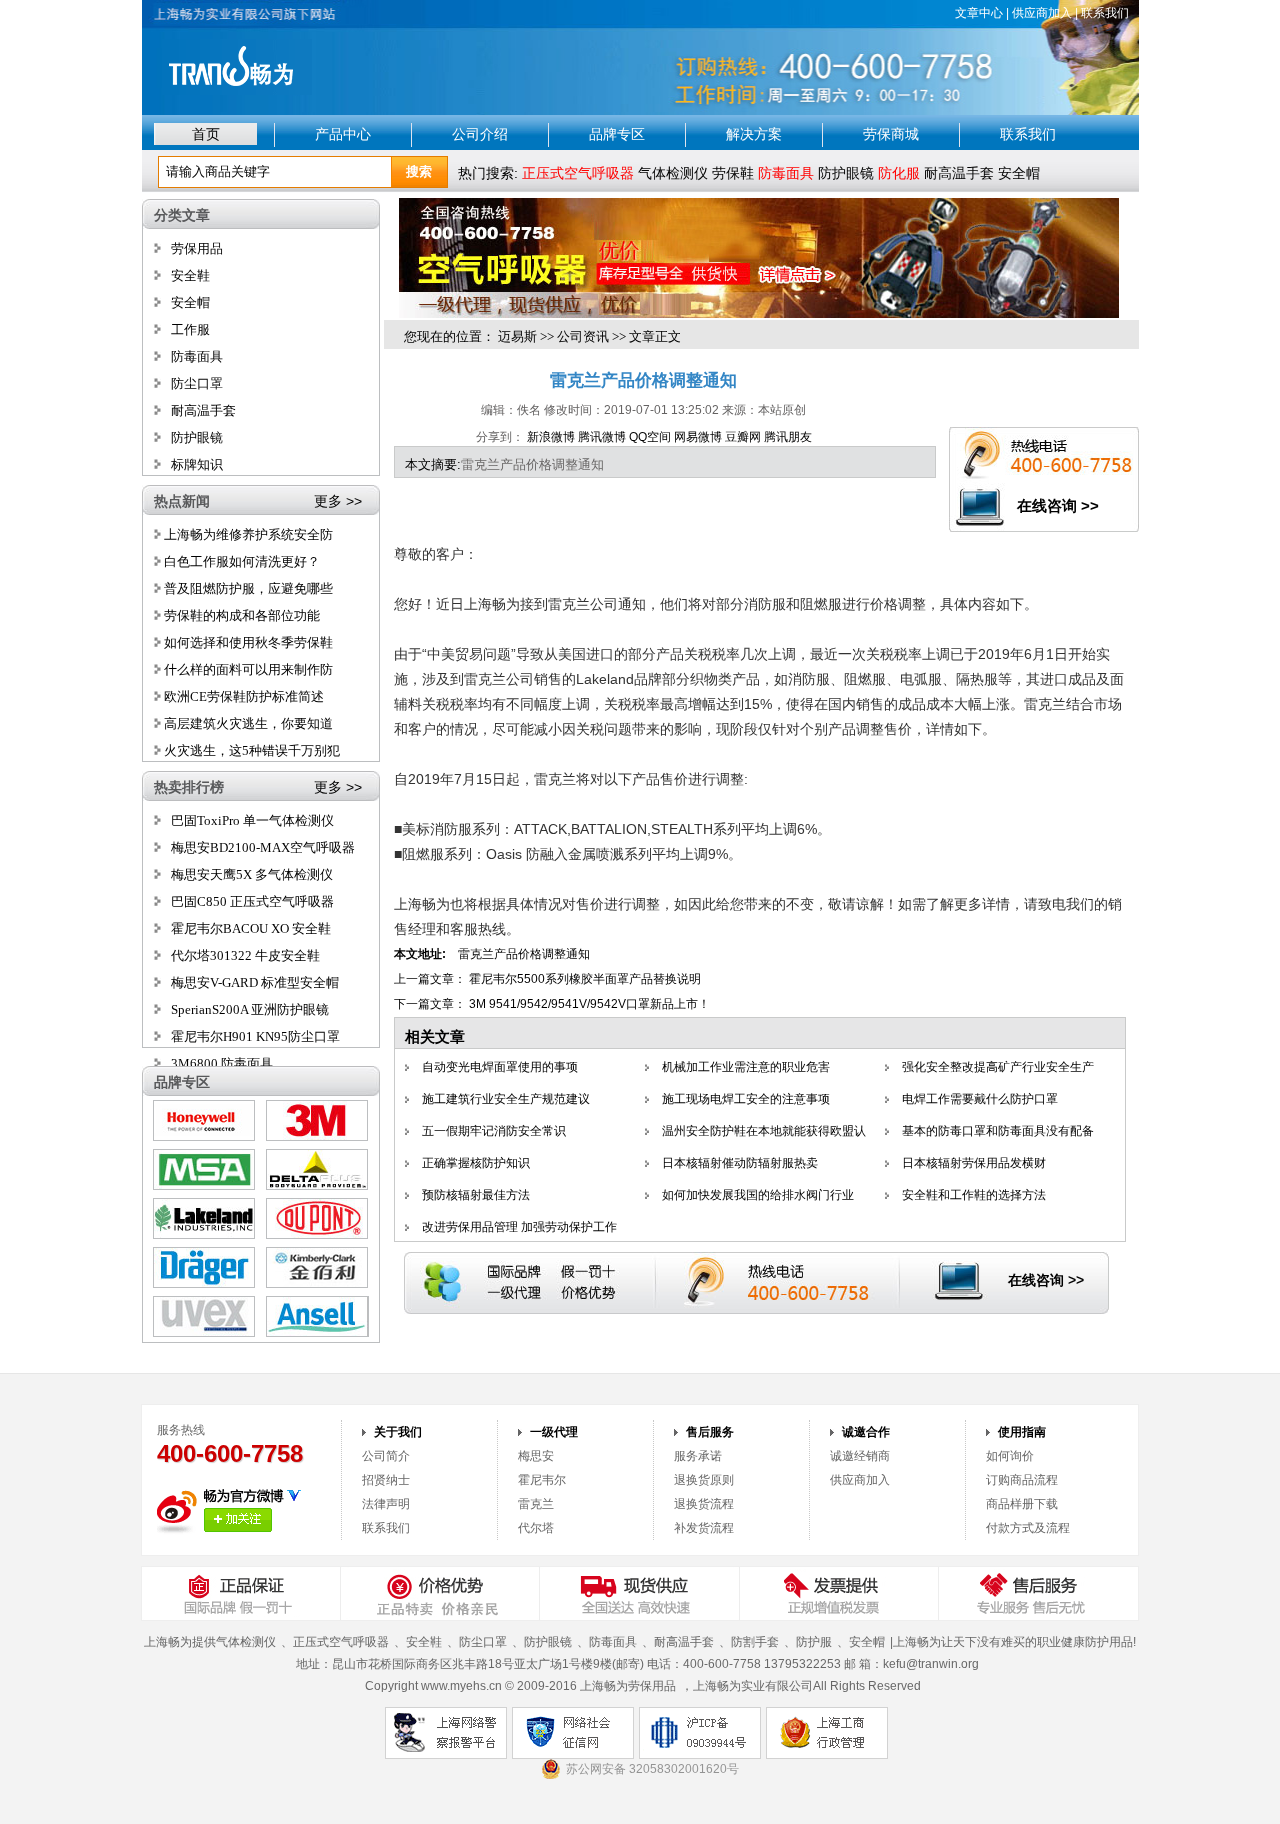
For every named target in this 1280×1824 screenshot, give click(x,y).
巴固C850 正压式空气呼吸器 (252, 901)
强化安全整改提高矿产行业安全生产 (998, 1067)
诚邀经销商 (860, 1456)
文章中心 (979, 13)
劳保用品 (197, 248)
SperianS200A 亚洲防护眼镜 (250, 1009)
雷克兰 (536, 1504)
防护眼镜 (846, 173)
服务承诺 (698, 1456)
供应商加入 (1042, 13)
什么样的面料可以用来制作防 (247, 669)
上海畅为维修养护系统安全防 (247, 534)
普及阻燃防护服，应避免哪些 (247, 588)
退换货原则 (704, 1480)
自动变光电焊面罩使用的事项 (500, 1067)
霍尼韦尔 (542, 1480)
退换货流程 (704, 1504)
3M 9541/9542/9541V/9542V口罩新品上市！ (589, 1004)
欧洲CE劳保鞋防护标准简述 (242, 696)
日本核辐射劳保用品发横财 (974, 1163)
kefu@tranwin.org (931, 1664)
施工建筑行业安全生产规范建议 (506, 1099)
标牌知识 (197, 464)
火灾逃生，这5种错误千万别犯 (250, 750)
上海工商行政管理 (827, 1733)
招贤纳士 (386, 1480)
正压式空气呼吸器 (341, 1642)
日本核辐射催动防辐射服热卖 (740, 1163)
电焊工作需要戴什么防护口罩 (980, 1099)
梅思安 (536, 1456)
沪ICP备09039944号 (700, 1733)
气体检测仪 (673, 173)
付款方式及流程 (1028, 1528)
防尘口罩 (197, 383)
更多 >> (338, 501)
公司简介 (386, 1456)
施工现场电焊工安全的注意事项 (746, 1099)
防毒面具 (197, 356)
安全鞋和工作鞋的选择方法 (974, 1195)
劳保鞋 (733, 173)
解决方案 (754, 134)
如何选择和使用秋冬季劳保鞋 (247, 642)
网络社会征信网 (573, 1733)
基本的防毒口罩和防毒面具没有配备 (998, 1131)
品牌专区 (617, 134)
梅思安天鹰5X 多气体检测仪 (252, 874)
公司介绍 (480, 134)
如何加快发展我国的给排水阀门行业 (758, 1195)
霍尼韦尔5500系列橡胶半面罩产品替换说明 (585, 979)
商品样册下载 (1022, 1504)
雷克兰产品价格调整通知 (524, 954)
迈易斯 (517, 336)
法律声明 (386, 1504)
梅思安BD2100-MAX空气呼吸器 (263, 847)
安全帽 (1019, 173)
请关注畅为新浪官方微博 (238, 1520)
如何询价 (1010, 1456)
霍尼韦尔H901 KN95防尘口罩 (255, 1036)
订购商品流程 (1022, 1480)
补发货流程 (704, 1528)
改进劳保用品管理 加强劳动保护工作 (519, 1227)
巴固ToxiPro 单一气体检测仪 (252, 820)
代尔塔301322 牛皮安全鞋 (245, 955)
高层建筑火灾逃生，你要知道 (247, 723)
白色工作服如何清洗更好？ (240, 561)
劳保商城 (891, 134)
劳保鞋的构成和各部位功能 (240, 615)
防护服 (814, 1642)
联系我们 (1105, 13)
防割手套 (755, 1642)
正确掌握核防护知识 (476, 1163)
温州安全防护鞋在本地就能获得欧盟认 (764, 1131)
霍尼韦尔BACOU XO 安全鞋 (251, 928)
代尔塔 (536, 1528)
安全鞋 (190, 275)
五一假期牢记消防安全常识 (494, 1131)
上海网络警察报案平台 (446, 1733)
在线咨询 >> (1058, 505)
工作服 (190, 329)
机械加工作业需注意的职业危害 (746, 1067)
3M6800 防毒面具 (222, 1063)
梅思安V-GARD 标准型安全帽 (255, 982)
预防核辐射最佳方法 (476, 1195)
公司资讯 (583, 336)
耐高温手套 (959, 173)
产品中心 (343, 134)
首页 (206, 134)
